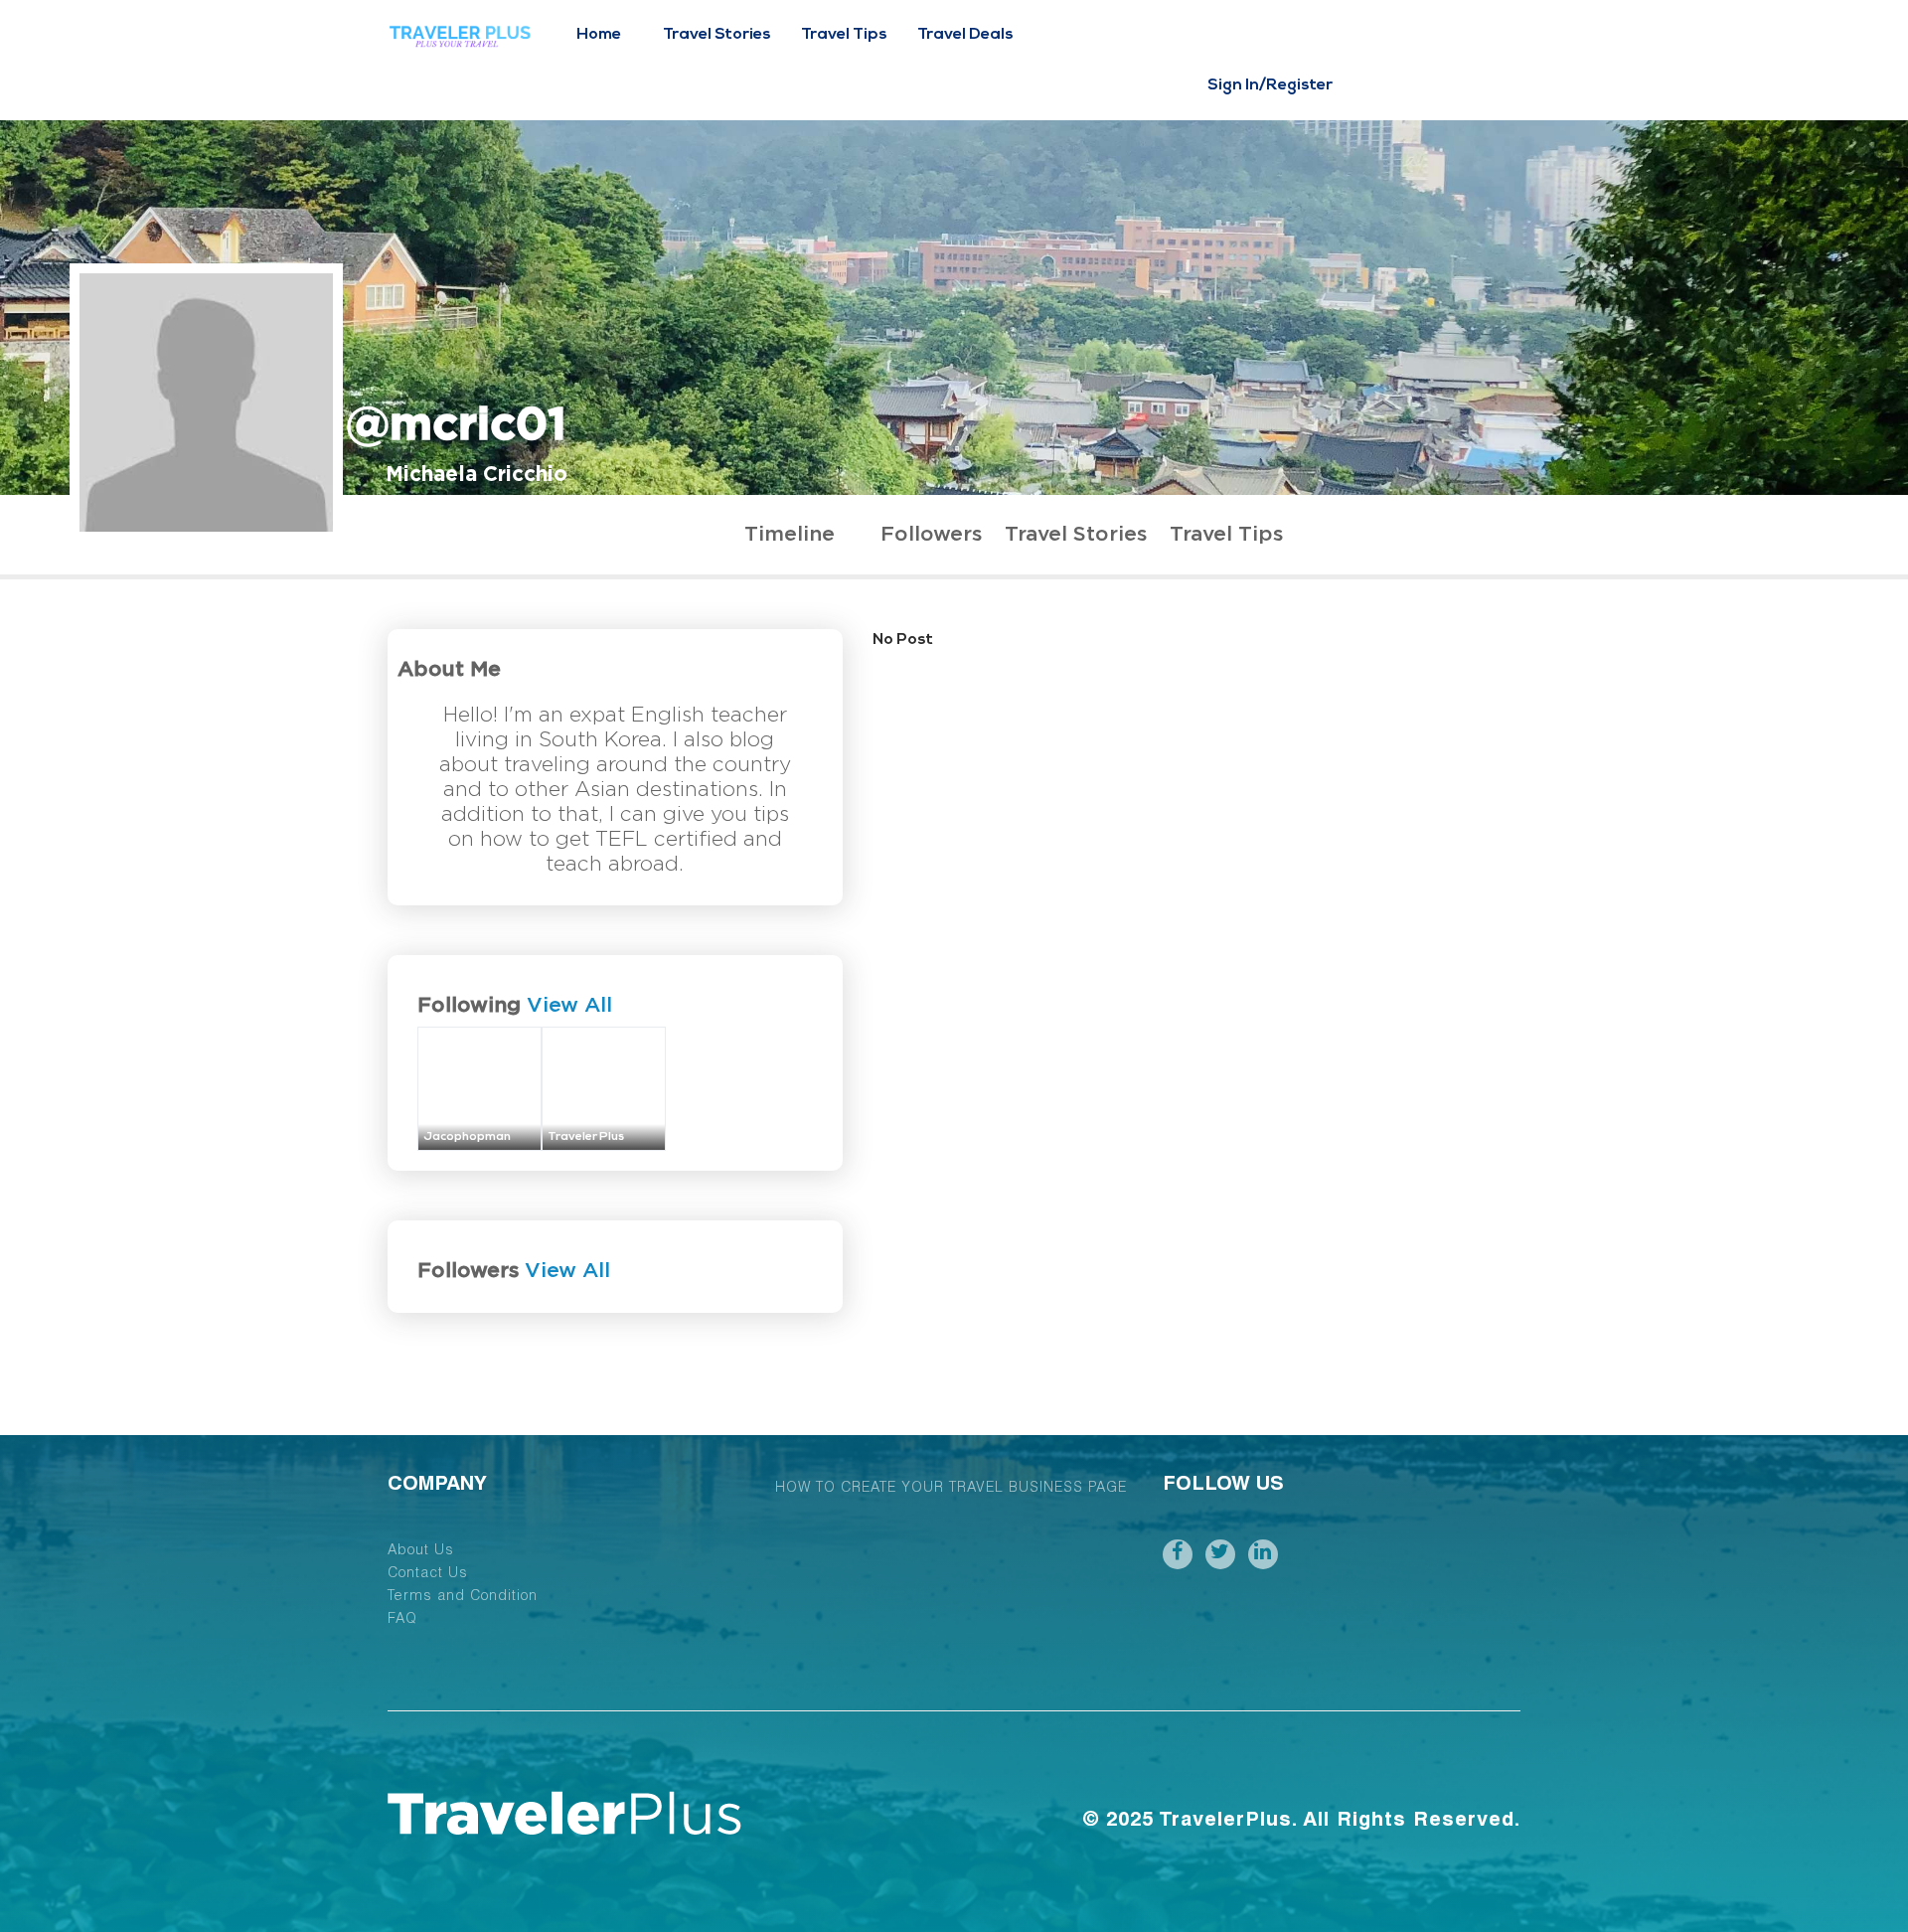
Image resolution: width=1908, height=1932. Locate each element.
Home (599, 35)
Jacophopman (467, 1137)
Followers (931, 534)
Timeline (790, 534)
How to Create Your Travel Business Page (951, 1489)
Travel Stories (717, 35)
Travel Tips (844, 35)
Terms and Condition (463, 1597)
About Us (421, 1551)
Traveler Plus (586, 1137)
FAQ (402, 1620)
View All (569, 1005)
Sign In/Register (1270, 85)
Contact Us (428, 1574)
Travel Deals (965, 35)
